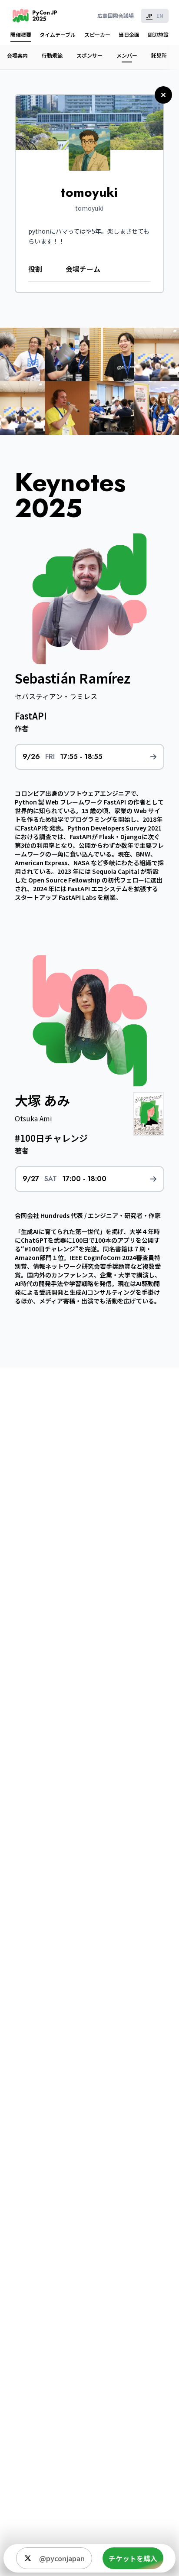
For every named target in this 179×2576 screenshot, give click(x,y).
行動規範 (52, 55)
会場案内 (17, 55)
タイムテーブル (58, 34)
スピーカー (97, 34)
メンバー (127, 55)
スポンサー (89, 55)
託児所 (159, 55)
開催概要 (21, 34)
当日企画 (129, 34)
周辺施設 (158, 34)
